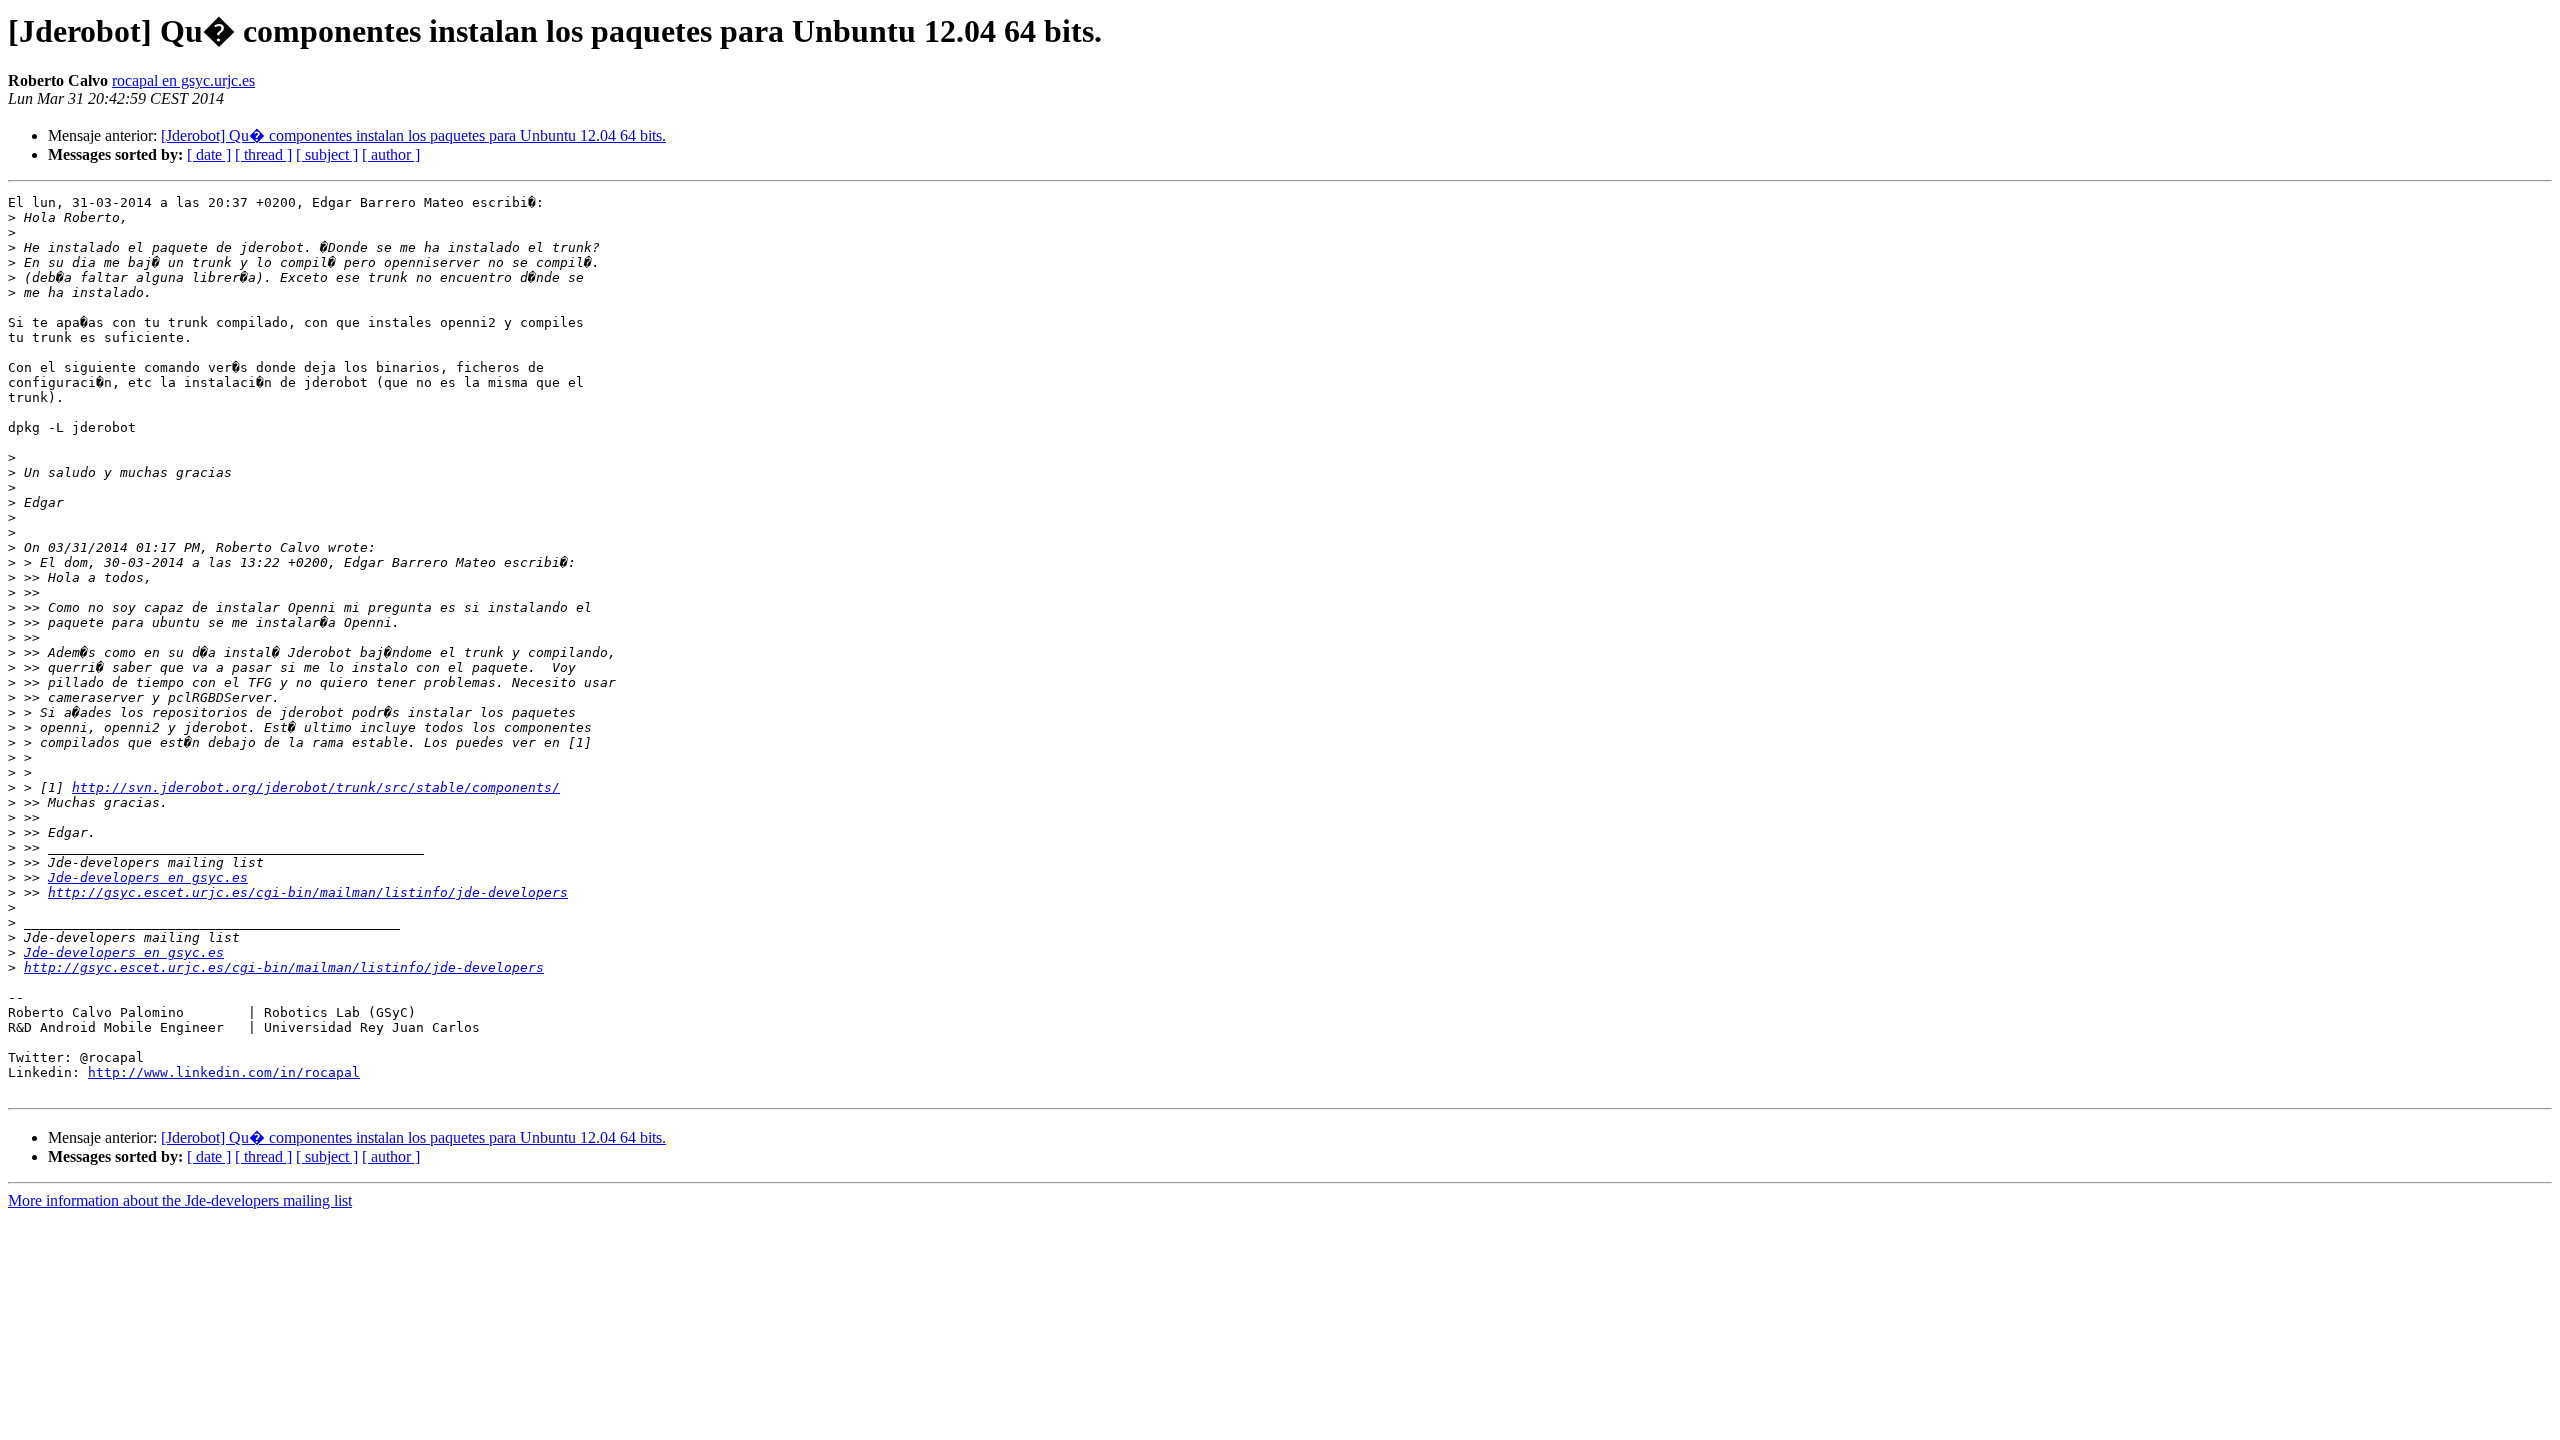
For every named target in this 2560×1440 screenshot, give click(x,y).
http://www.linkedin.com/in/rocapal (224, 1072)
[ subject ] (327, 154)
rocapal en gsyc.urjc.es (183, 80)
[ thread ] (263, 154)
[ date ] (209, 154)
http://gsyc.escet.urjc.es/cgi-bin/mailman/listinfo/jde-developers (308, 892)
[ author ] (391, 154)
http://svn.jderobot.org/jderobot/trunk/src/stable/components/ (316, 787)
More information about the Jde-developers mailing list (180, 1200)
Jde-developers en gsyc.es (148, 877)
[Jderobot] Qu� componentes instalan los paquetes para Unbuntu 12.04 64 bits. (413, 135)
